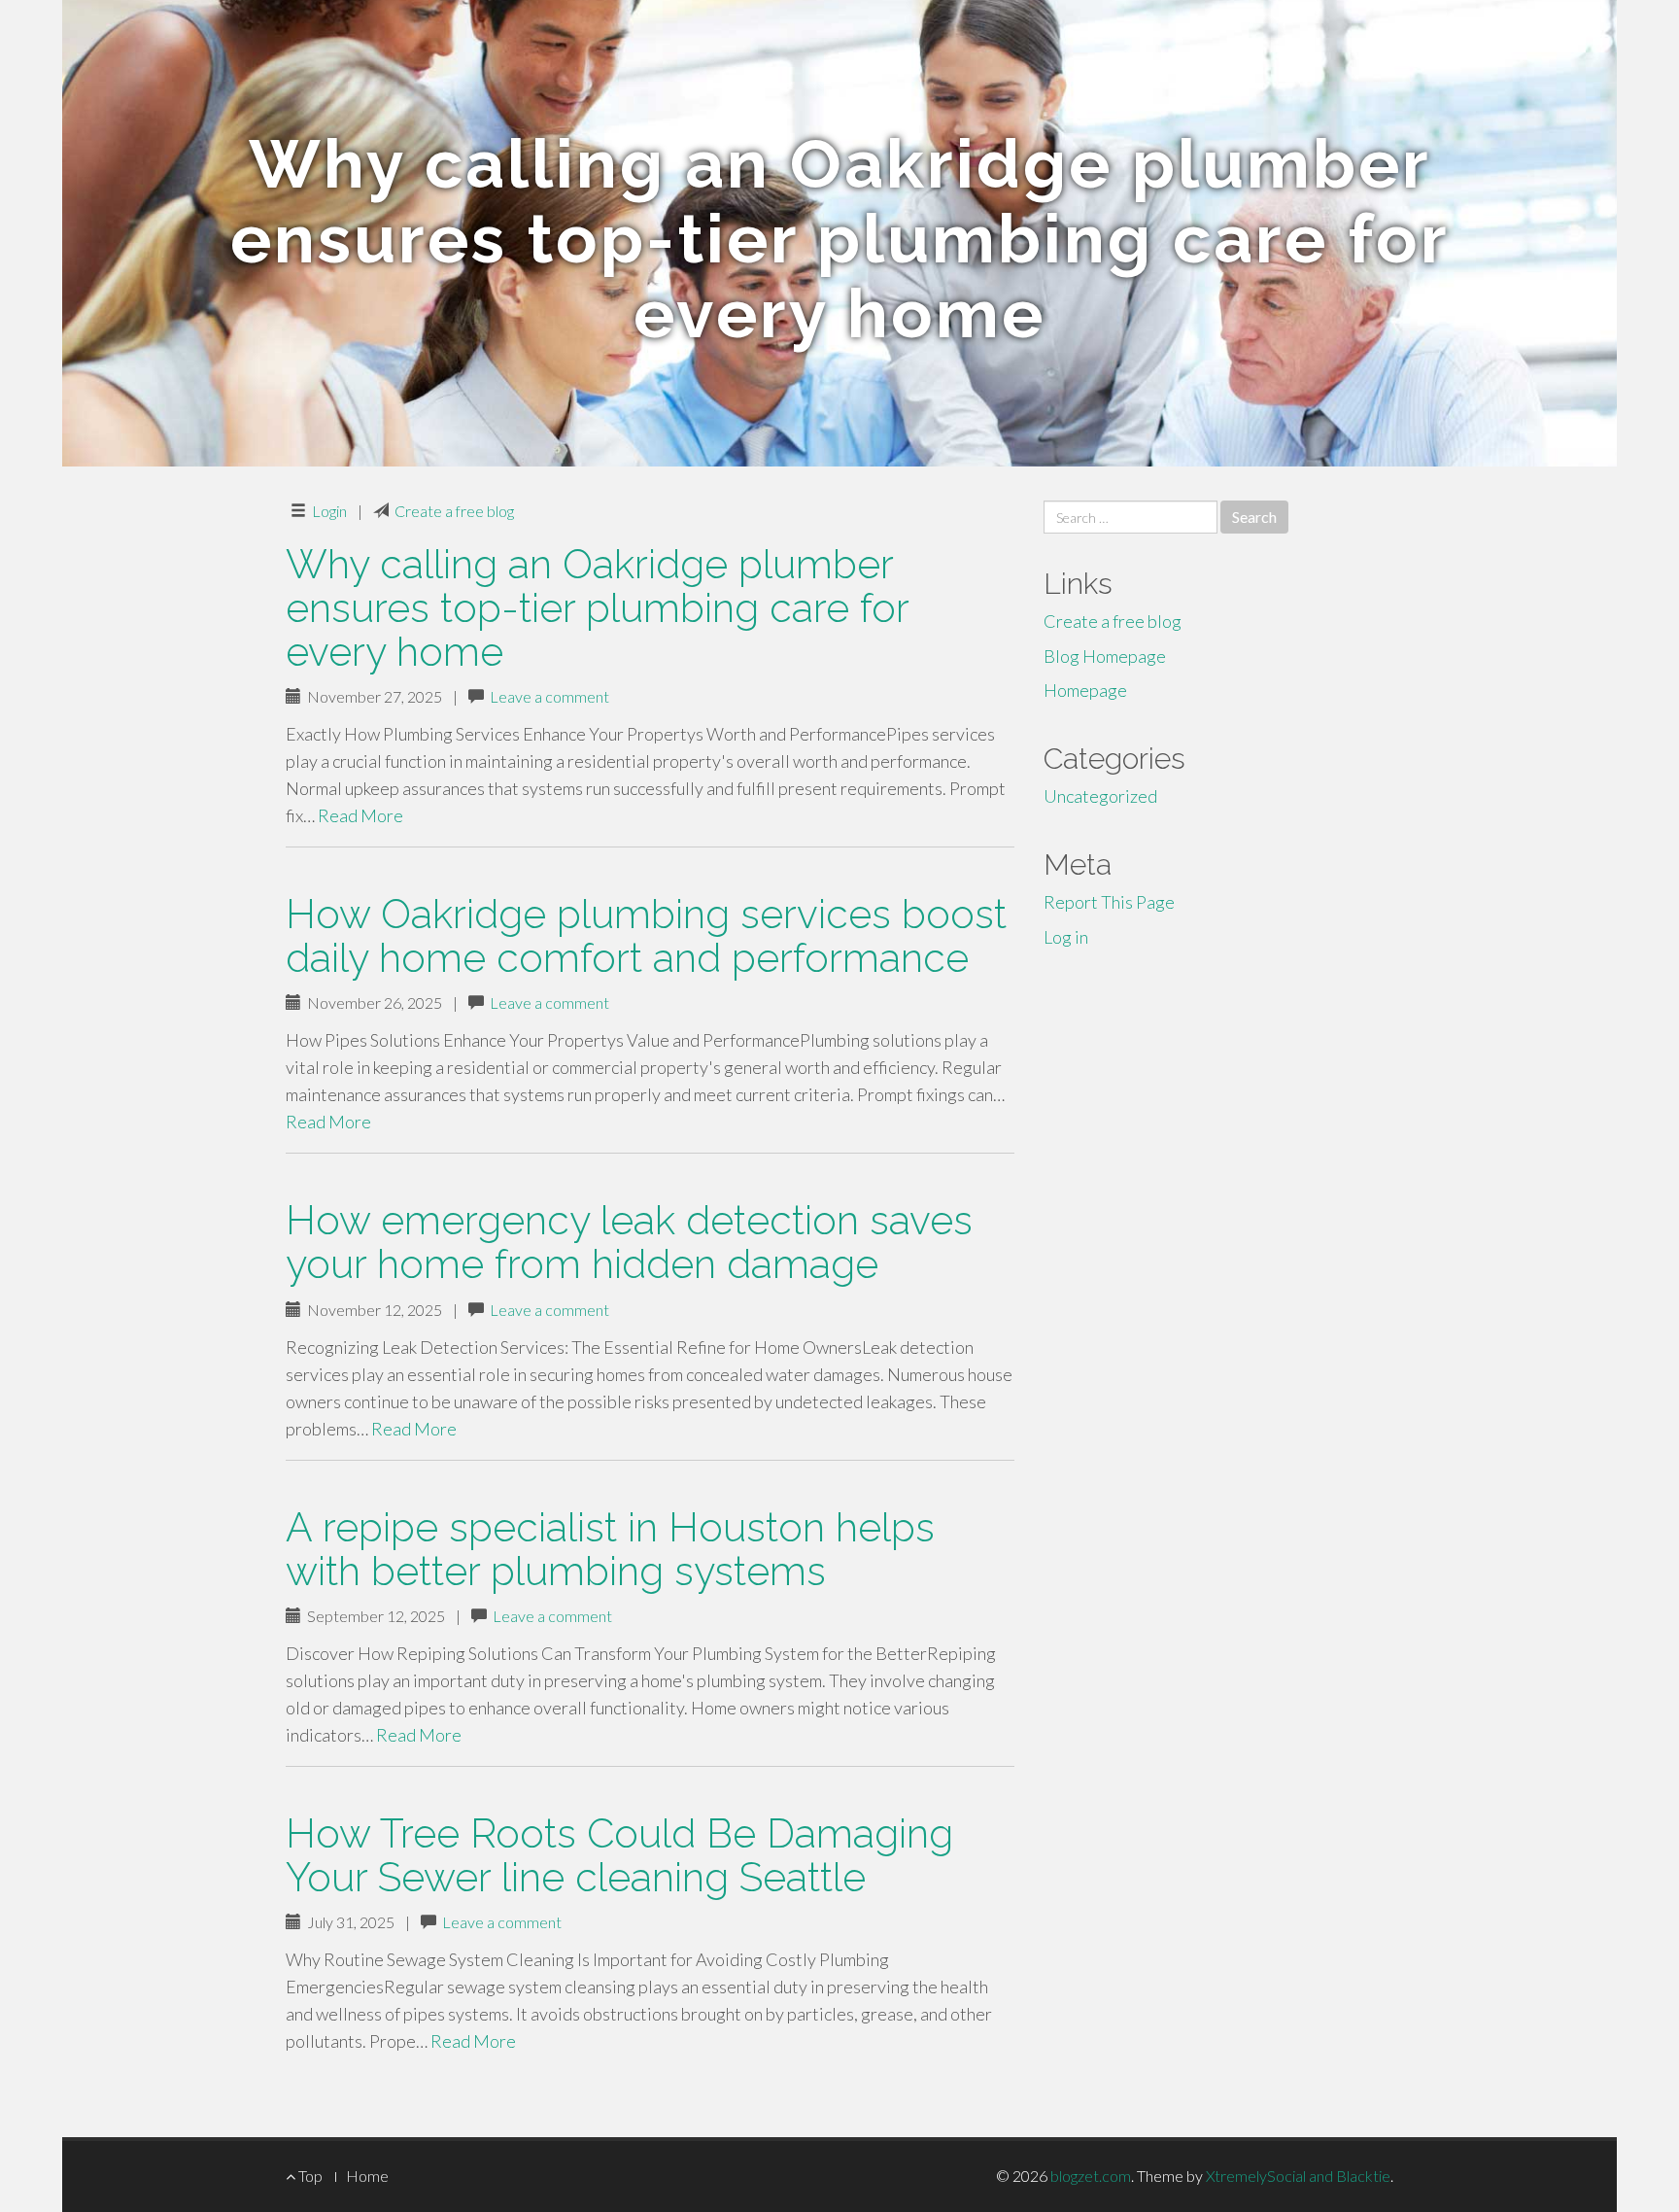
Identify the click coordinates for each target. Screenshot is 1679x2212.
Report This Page (1109, 902)
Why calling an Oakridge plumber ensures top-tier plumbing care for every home (597, 608)
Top (309, 2176)
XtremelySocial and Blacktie (1298, 2176)
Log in (1066, 937)
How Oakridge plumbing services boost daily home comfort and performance (646, 936)
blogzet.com (1091, 2176)
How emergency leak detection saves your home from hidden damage (629, 1242)
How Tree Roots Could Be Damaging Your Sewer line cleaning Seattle (619, 1855)
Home (367, 2176)
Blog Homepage (1105, 656)
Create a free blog (454, 511)
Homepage (1085, 690)
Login (329, 511)
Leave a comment (549, 696)
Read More (360, 815)
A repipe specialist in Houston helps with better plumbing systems (610, 1549)
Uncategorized (1100, 796)
